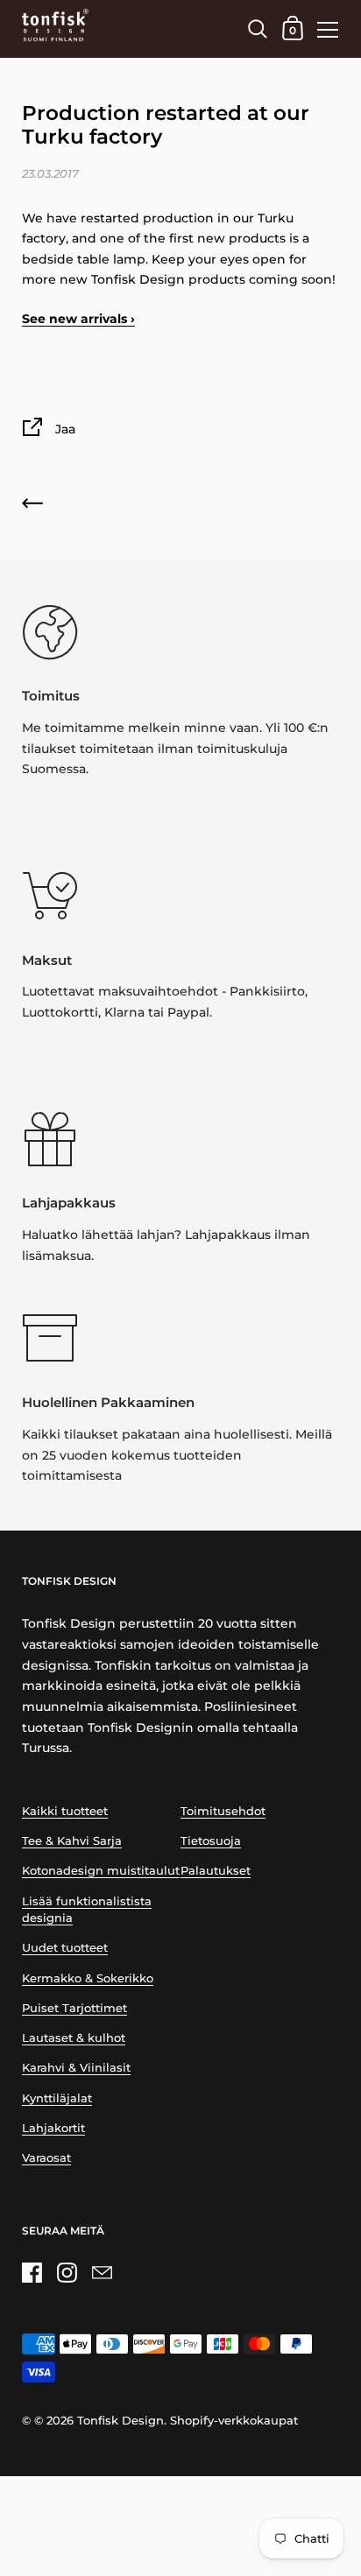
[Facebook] (32, 2272)
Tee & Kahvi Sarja (72, 1841)
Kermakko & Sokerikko (88, 1978)
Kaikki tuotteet (65, 1811)
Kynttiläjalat (57, 2098)
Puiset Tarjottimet (74, 2008)
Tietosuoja (211, 1841)
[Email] (102, 2272)
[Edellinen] (32, 507)
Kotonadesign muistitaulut (101, 1871)
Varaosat (46, 2158)
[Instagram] (67, 2272)
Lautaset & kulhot (74, 2038)
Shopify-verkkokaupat (234, 2421)
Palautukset (216, 1871)
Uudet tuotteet (65, 1948)
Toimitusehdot (223, 1811)
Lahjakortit (53, 2128)
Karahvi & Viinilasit (76, 2068)
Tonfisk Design (120, 2421)
